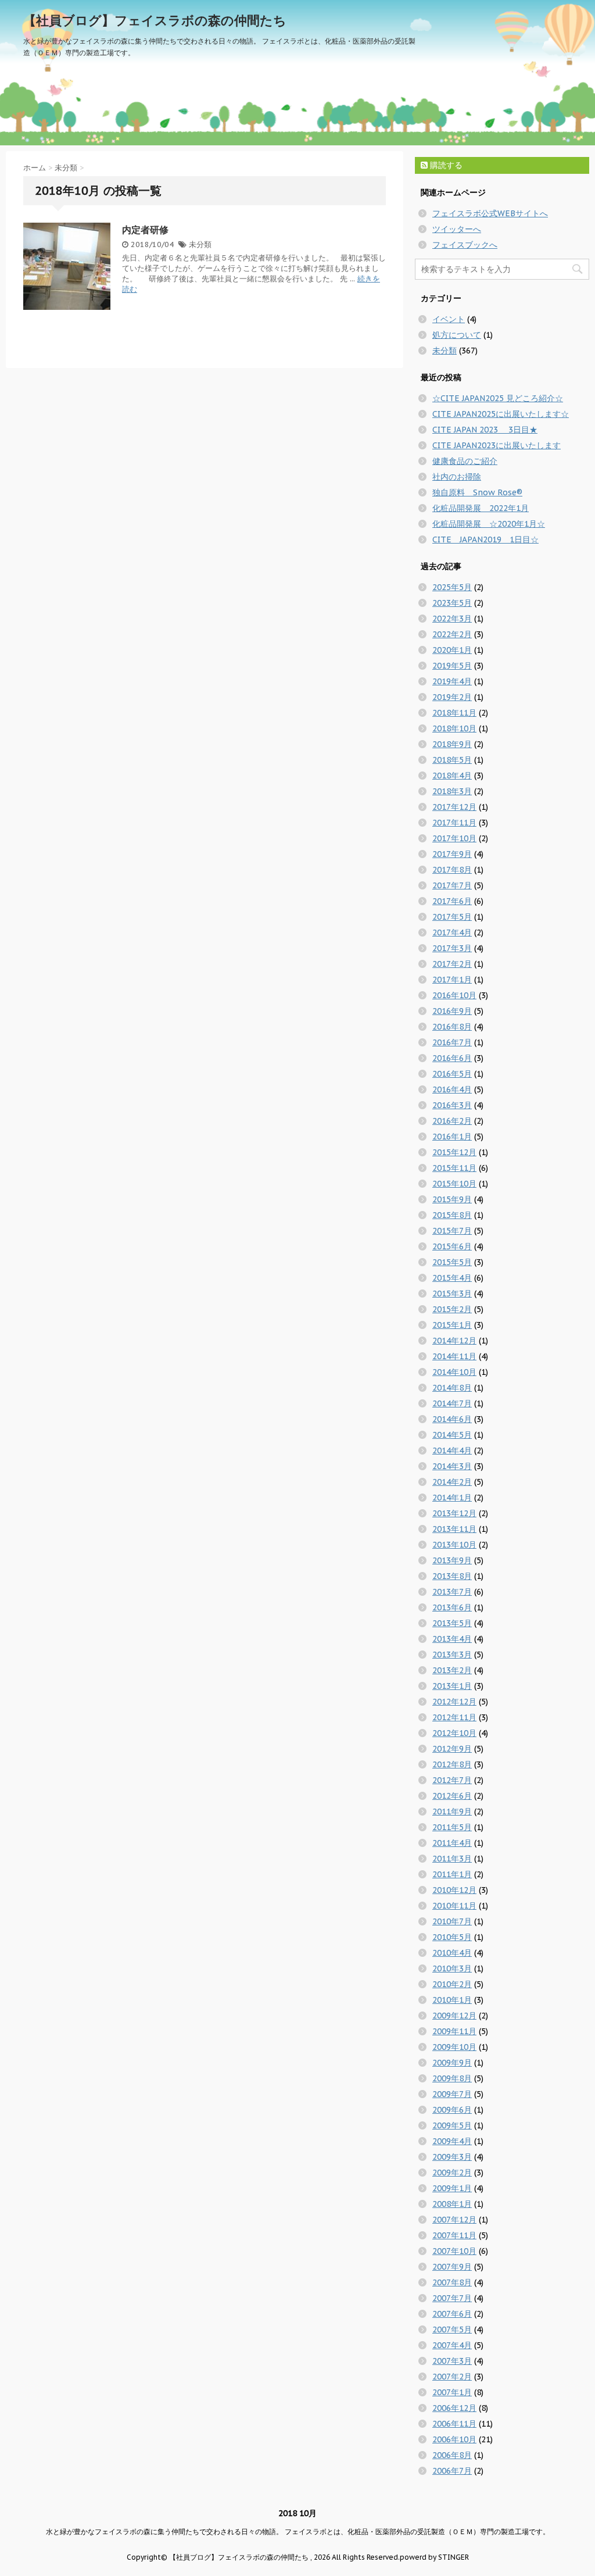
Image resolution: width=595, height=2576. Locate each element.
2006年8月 (452, 2455)
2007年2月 (452, 2377)
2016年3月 (452, 1105)
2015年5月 (452, 1262)
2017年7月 (452, 885)
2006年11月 (454, 2424)
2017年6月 (452, 901)
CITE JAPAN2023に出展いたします (497, 445)
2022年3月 (452, 619)
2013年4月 (452, 1639)
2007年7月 (452, 2298)
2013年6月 (452, 1607)
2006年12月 (454, 2408)
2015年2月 (452, 1309)
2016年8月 (452, 1027)
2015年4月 (452, 1278)
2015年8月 (452, 1215)
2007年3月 (452, 2361)
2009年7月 (452, 2094)
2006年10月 (454, 2439)
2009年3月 (452, 2157)
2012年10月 (454, 1733)
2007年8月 (452, 2282)
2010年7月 (452, 1921)
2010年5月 (452, 1937)
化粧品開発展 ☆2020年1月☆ (489, 524)
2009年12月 (454, 2016)
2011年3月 (452, 1859)
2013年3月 (452, 1655)
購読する (445, 165)
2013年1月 (452, 1686)
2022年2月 (452, 634)
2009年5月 (452, 2125)
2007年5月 (452, 2330)
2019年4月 (452, 681)
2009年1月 (452, 2188)
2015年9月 (452, 1199)
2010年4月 (452, 1953)
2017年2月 (452, 964)
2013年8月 (452, 1576)
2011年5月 (452, 1827)
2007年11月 (454, 2235)
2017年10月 (454, 838)
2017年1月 (452, 980)
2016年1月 (452, 1137)
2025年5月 (452, 587)
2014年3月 (452, 1466)
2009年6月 (452, 2110)
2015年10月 (454, 1184)
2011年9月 (452, 1812)
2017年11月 (454, 823)
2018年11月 (454, 713)
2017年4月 (452, 932)
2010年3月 (452, 1968)
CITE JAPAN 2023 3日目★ (485, 430)
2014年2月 (452, 1482)
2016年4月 (452, 1089)
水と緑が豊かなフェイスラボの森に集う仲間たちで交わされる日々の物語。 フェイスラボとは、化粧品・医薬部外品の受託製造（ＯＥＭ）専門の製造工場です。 (298, 2532)
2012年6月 (452, 1796)
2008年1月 (452, 2204)
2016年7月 (452, 1042)
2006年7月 (452, 2471)
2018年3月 (452, 791)
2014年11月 (454, 1356)
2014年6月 (452, 1419)
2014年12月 (454, 1341)
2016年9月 (452, 1011)
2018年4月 (452, 776)
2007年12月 (454, 2220)
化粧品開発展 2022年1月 (481, 508)
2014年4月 (452, 1450)
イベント (449, 319)
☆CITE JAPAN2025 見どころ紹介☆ (498, 398)
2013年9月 (452, 1560)
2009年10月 (454, 2047)
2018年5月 (452, 760)
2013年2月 (452, 1670)
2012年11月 (454, 1717)
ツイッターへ (457, 229)
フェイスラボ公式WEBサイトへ (490, 213)
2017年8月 (452, 870)
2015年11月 (454, 1168)
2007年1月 (452, 2392)
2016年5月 (452, 1074)
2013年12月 (454, 1513)
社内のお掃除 (457, 477)
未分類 (200, 244)
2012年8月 (452, 1764)
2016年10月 (454, 995)
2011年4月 (452, 1843)
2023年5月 (452, 603)
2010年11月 (454, 1906)
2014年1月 (452, 1498)
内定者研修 (145, 230)
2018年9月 (452, 744)
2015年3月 (452, 1294)
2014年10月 (454, 1372)
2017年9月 (452, 854)
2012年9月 (452, 1749)
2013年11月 (454, 1529)
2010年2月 (452, 1984)
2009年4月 (452, 2141)
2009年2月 (452, 2173)
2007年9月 (452, 2267)
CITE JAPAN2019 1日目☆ (485, 540)
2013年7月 (452, 1592)
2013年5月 (452, 1623)
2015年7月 (452, 1231)
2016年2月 (452, 1121)
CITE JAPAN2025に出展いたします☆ (501, 414)
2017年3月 (452, 948)
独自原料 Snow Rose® (477, 492)
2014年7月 (452, 1403)
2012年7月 (452, 1780)
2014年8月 (452, 1388)
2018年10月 (454, 728)
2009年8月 (452, 2078)
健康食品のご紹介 (465, 461)
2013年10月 (454, 1545)
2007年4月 (452, 2345)
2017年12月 (454, 807)
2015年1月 (452, 1325)
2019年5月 (452, 666)
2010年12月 (454, 1890)
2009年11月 (454, 2031)
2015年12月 (454, 1152)
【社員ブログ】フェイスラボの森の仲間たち (155, 20)
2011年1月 (452, 1874)
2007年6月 (452, 2314)
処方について (457, 335)
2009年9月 (452, 2063)
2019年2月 (452, 697)
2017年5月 (452, 917)
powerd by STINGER (434, 2557)
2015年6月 (452, 1246)
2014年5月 (452, 1435)
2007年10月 (454, 2251)
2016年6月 (452, 1058)
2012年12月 (454, 1702)
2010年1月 (452, 2000)
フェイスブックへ (465, 245)
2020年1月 (452, 650)
